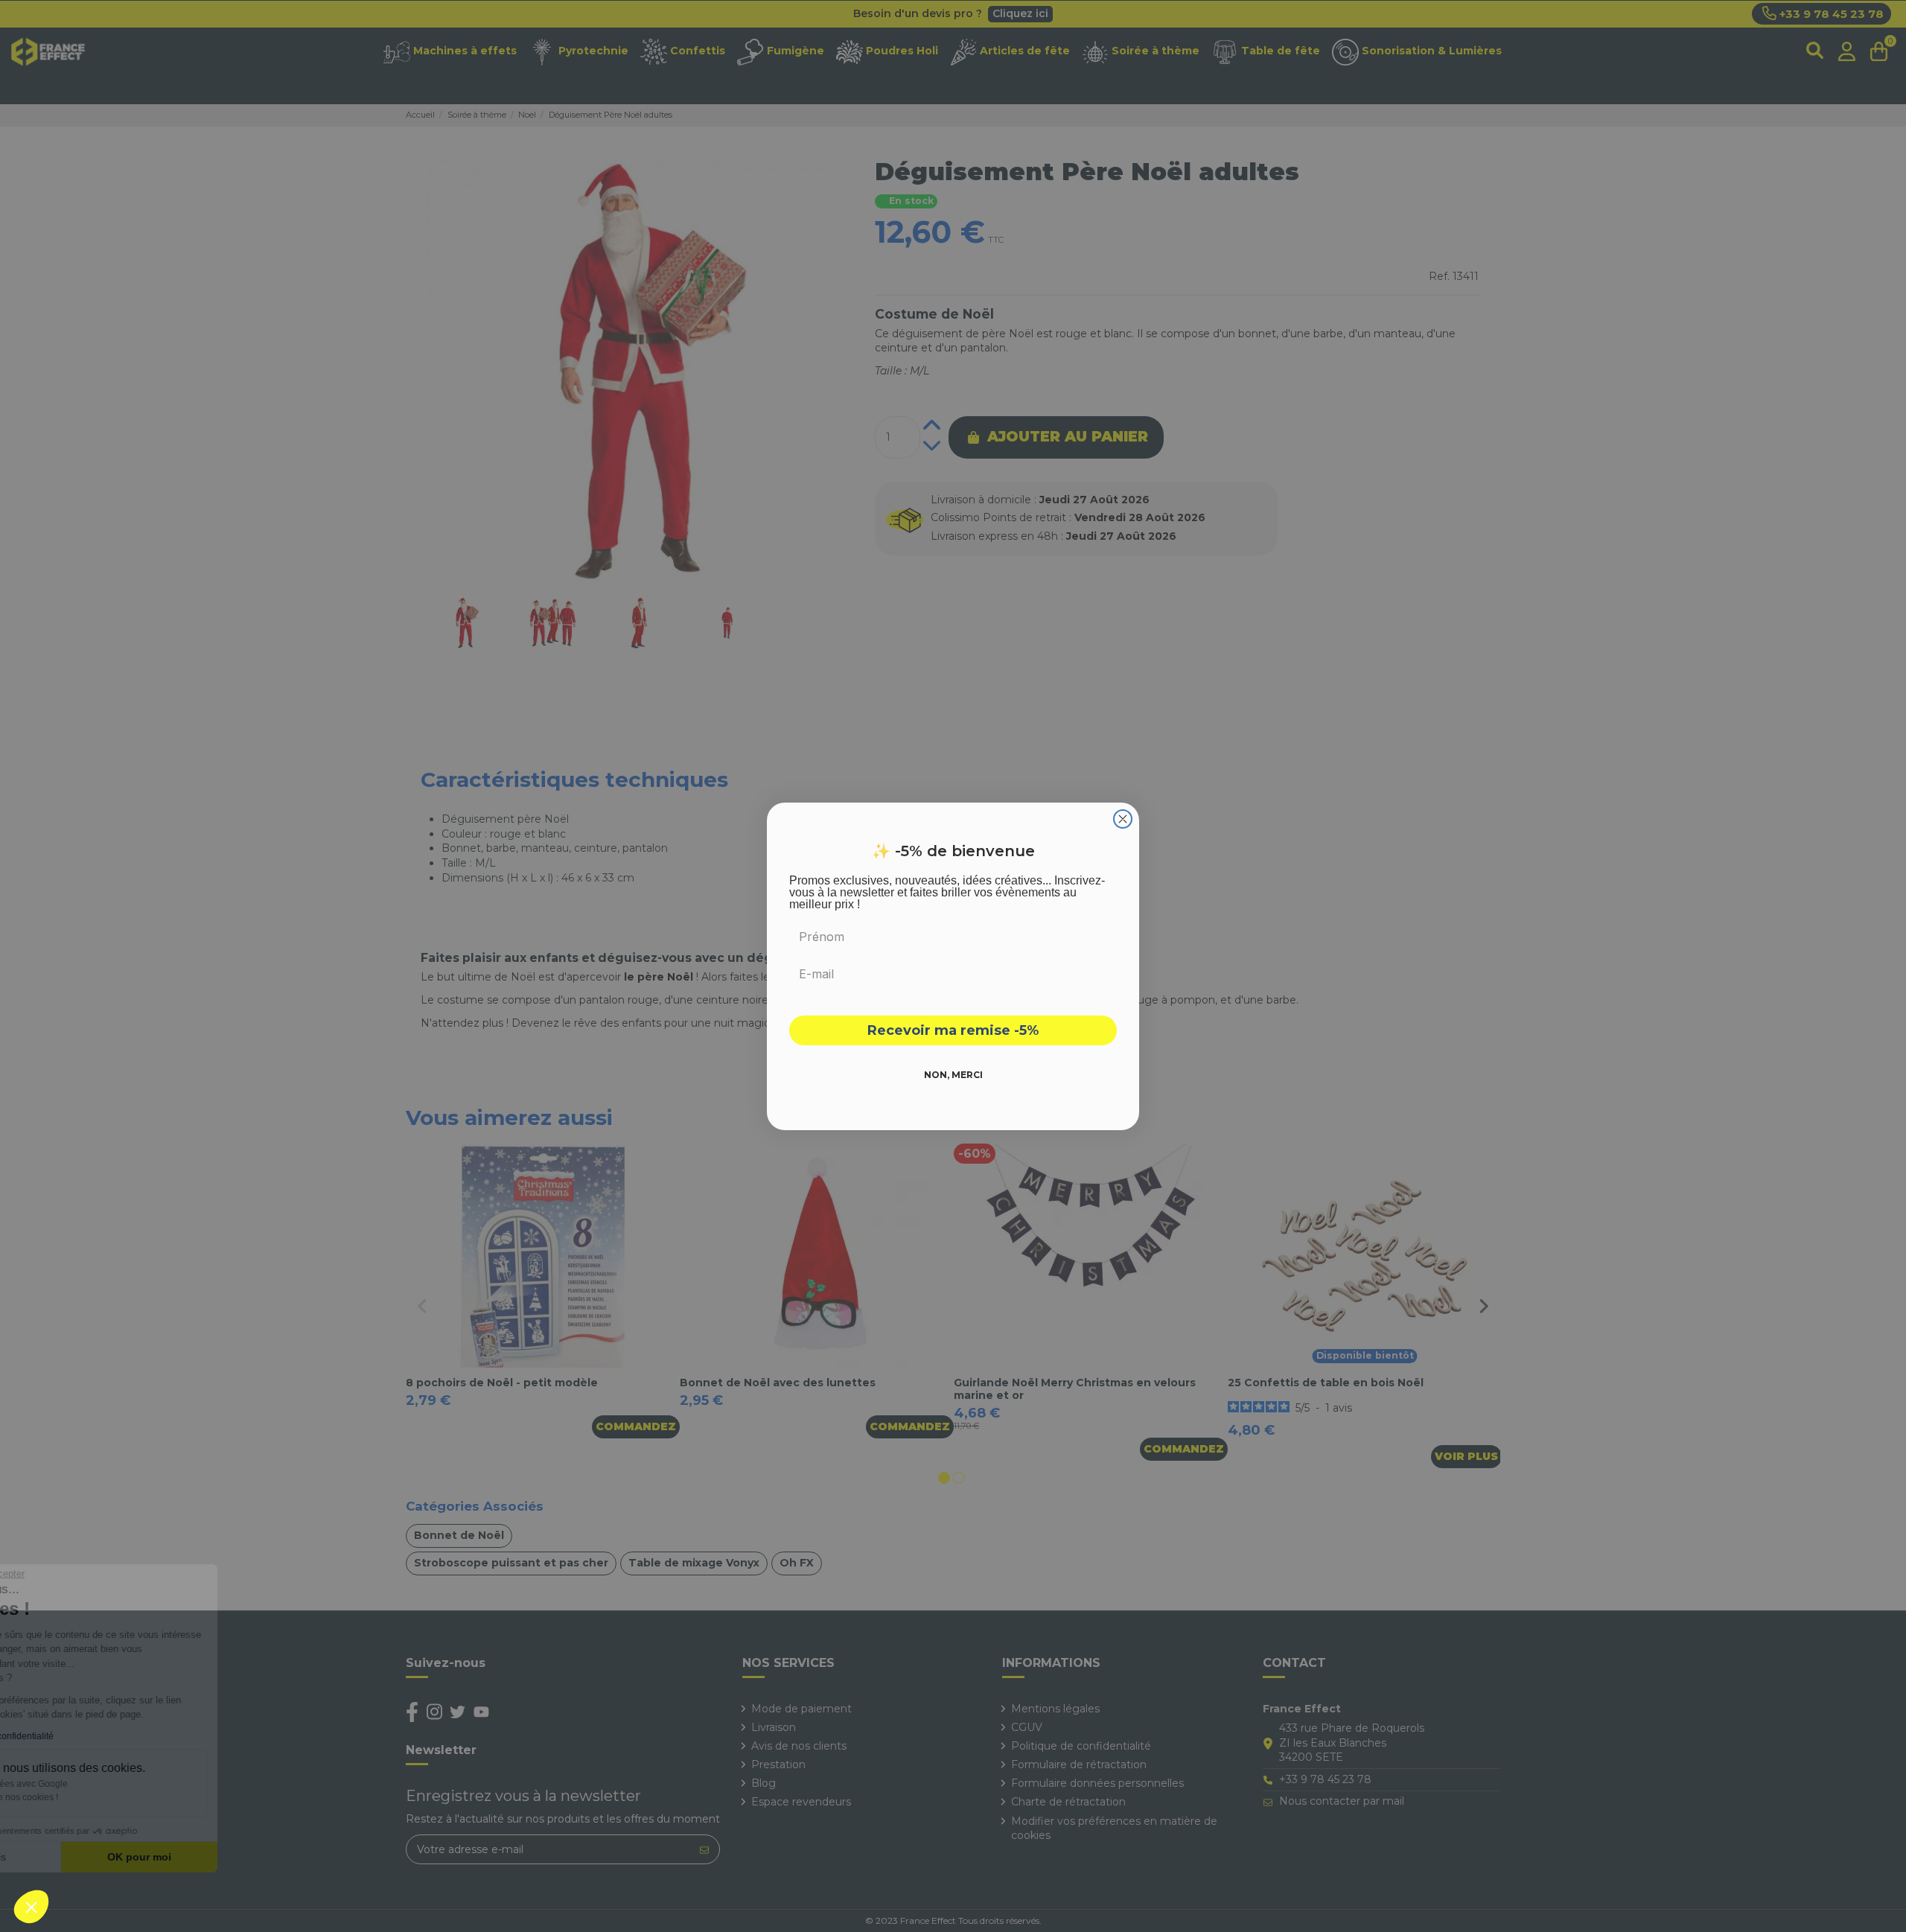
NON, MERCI (953, 1075)
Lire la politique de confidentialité (97, 1736)
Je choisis (93, 1857)
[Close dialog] (1123, 819)
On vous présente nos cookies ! (105, 1797)
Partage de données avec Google (110, 1784)
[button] (31, 1907)
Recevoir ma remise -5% (953, 1030)
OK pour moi (249, 1857)
